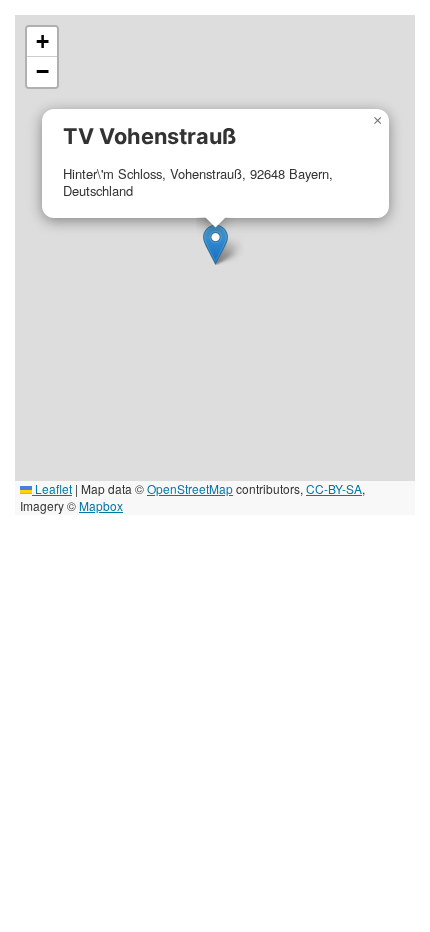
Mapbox (101, 505)
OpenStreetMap (190, 488)
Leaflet (52, 488)
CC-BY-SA (334, 488)
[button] (215, 244)
